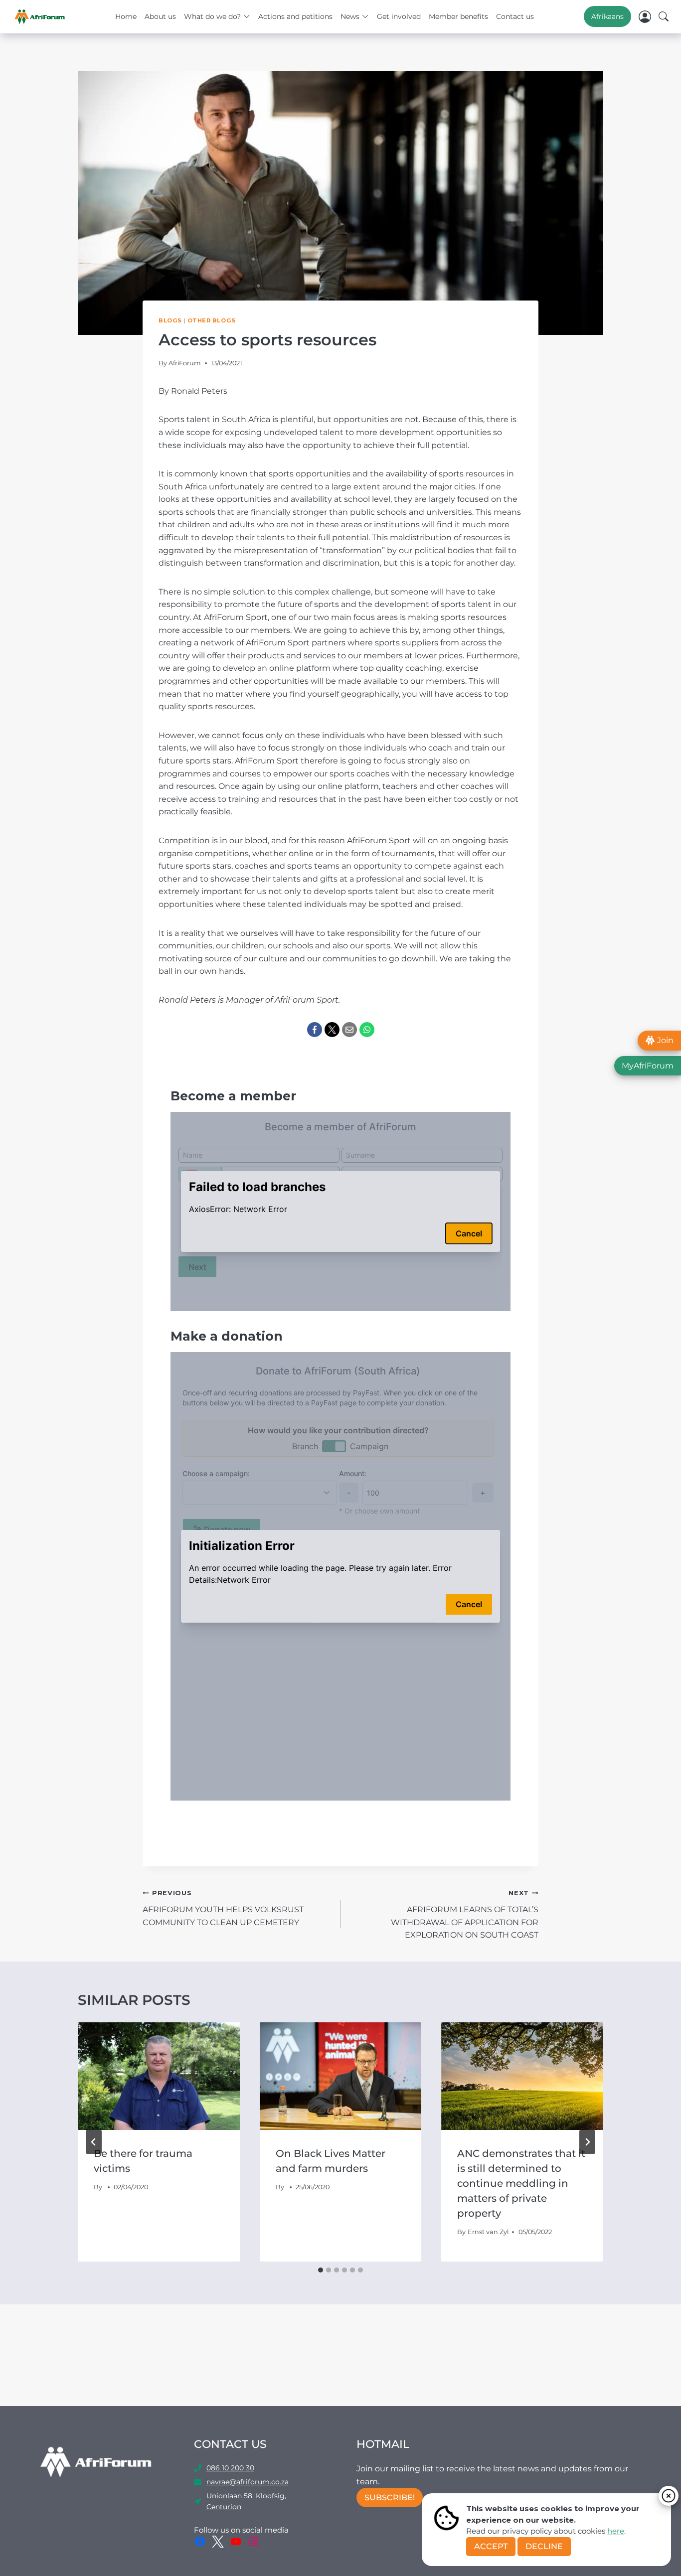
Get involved (399, 16)
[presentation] (159, 2076)
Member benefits (458, 16)
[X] (332, 1030)
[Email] (349, 1030)
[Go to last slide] (94, 2142)
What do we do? (212, 16)
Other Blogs (212, 320)
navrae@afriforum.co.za (248, 2482)
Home (126, 16)
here (616, 2531)
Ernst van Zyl (488, 2232)
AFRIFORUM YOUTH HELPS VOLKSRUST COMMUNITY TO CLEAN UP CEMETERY (223, 1908)
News (350, 16)
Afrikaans (607, 16)
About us (160, 16)
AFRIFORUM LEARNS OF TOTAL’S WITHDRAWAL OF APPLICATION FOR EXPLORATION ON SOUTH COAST (465, 1914)
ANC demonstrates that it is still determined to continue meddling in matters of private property (521, 2183)
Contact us (515, 16)
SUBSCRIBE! (390, 2498)
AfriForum (185, 363)
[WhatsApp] (367, 1030)
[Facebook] (315, 1030)
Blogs (170, 320)
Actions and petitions (295, 16)
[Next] (587, 2142)
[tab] (321, 2270)
